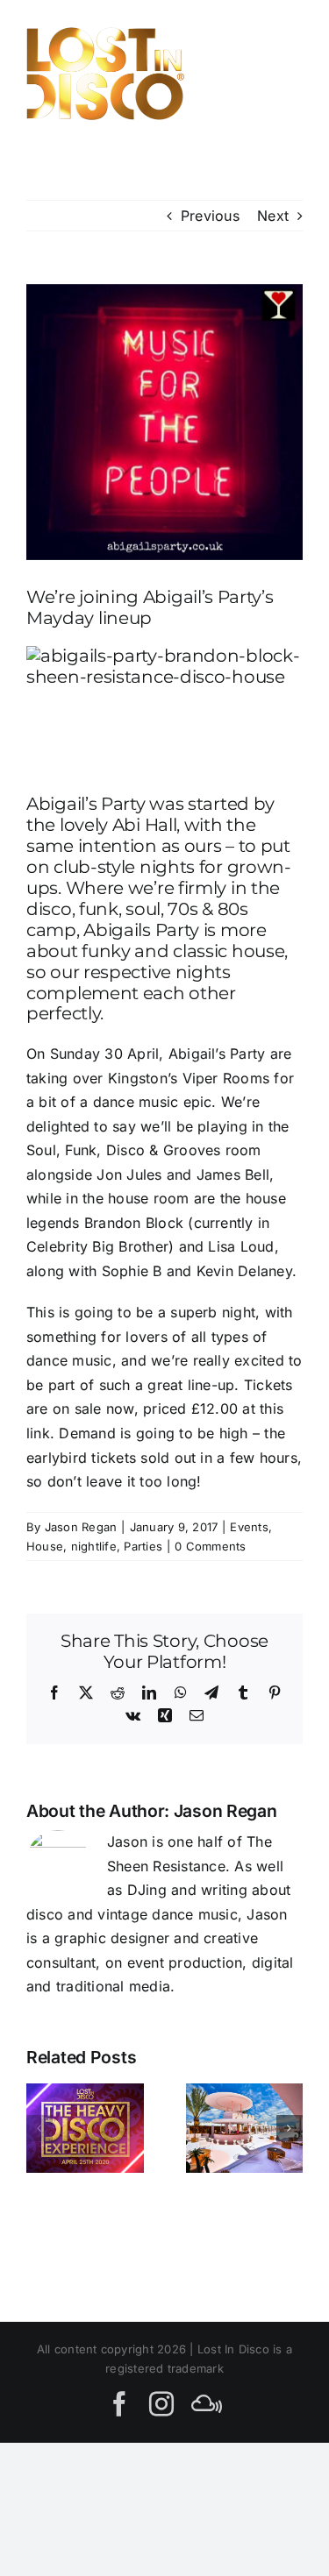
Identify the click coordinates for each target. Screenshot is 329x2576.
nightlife (94, 1546)
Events (249, 1527)
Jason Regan (81, 1527)
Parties (143, 1546)
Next (273, 216)
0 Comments (210, 1546)
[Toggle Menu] (283, 73)
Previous (210, 216)
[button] (39, 2128)
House (45, 1546)
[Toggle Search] (223, 73)
